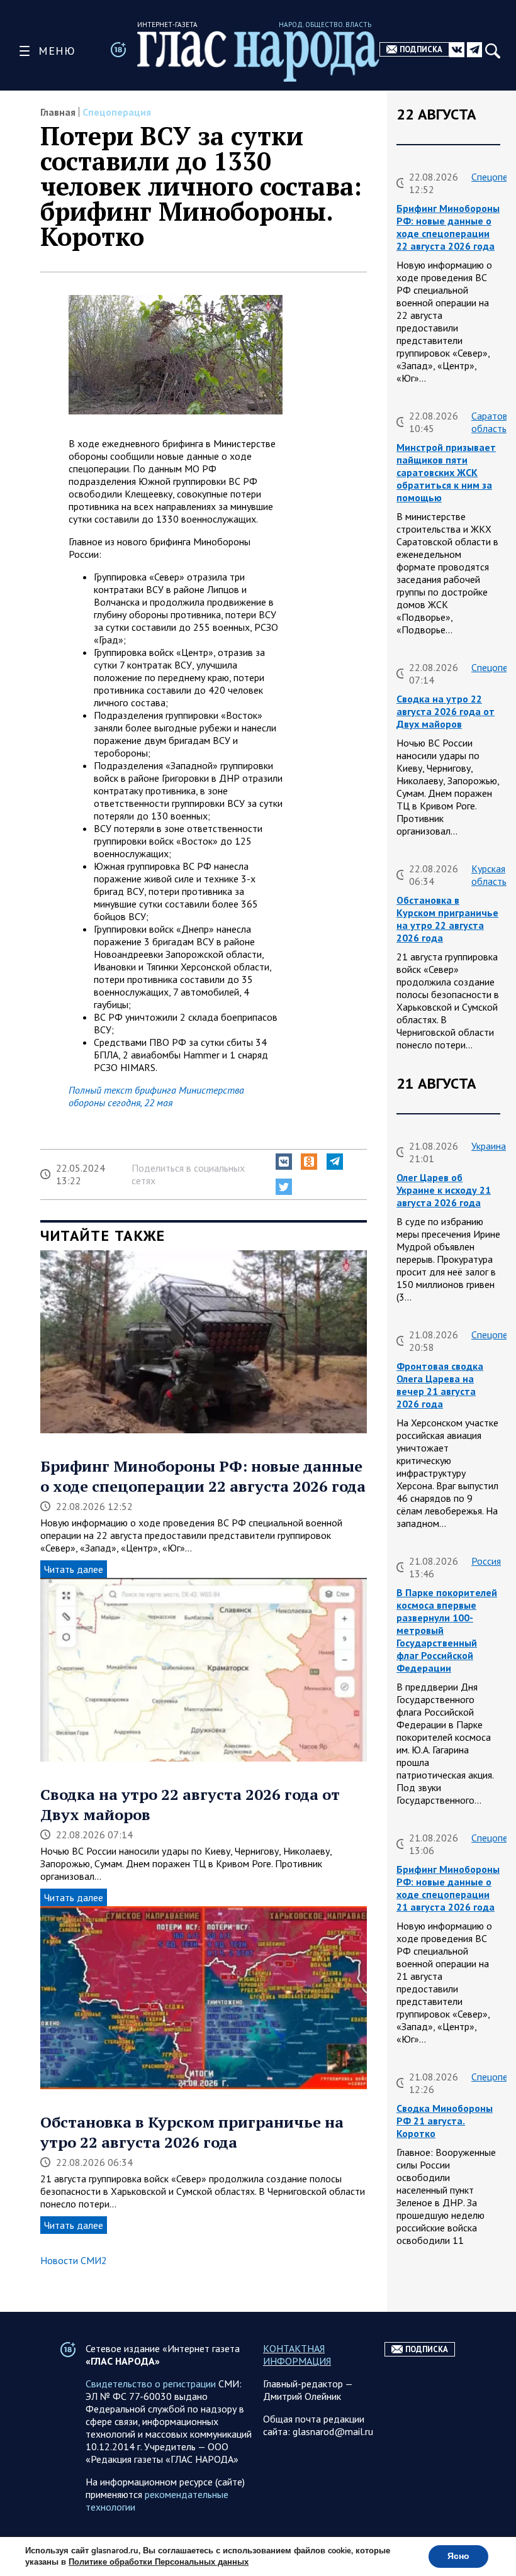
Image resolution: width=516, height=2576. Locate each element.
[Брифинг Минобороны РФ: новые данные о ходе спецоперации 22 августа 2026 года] (204, 1343)
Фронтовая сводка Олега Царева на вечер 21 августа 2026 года (440, 1385)
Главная (58, 112)
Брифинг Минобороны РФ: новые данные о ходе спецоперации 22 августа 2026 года (203, 1476)
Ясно (458, 2556)
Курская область (489, 875)
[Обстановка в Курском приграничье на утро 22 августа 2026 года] (204, 1999)
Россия (486, 1561)
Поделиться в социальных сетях (188, 1174)
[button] (284, 1162)
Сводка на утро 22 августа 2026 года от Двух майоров (446, 711)
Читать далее (74, 1569)
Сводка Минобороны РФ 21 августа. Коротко (445, 2121)
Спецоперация (117, 112)
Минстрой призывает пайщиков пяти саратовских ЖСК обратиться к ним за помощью (446, 472)
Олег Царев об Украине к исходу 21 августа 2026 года (444, 1190)
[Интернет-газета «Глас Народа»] (258, 56)
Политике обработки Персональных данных (159, 2562)
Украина (489, 1146)
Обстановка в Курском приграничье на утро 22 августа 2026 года (192, 2132)
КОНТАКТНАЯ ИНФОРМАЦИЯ (297, 2355)
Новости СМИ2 (74, 2260)
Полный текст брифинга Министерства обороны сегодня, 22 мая (156, 1096)
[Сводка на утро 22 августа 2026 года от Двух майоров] (204, 1671)
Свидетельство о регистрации (151, 2384)
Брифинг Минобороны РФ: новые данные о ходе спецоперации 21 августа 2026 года (448, 1888)
